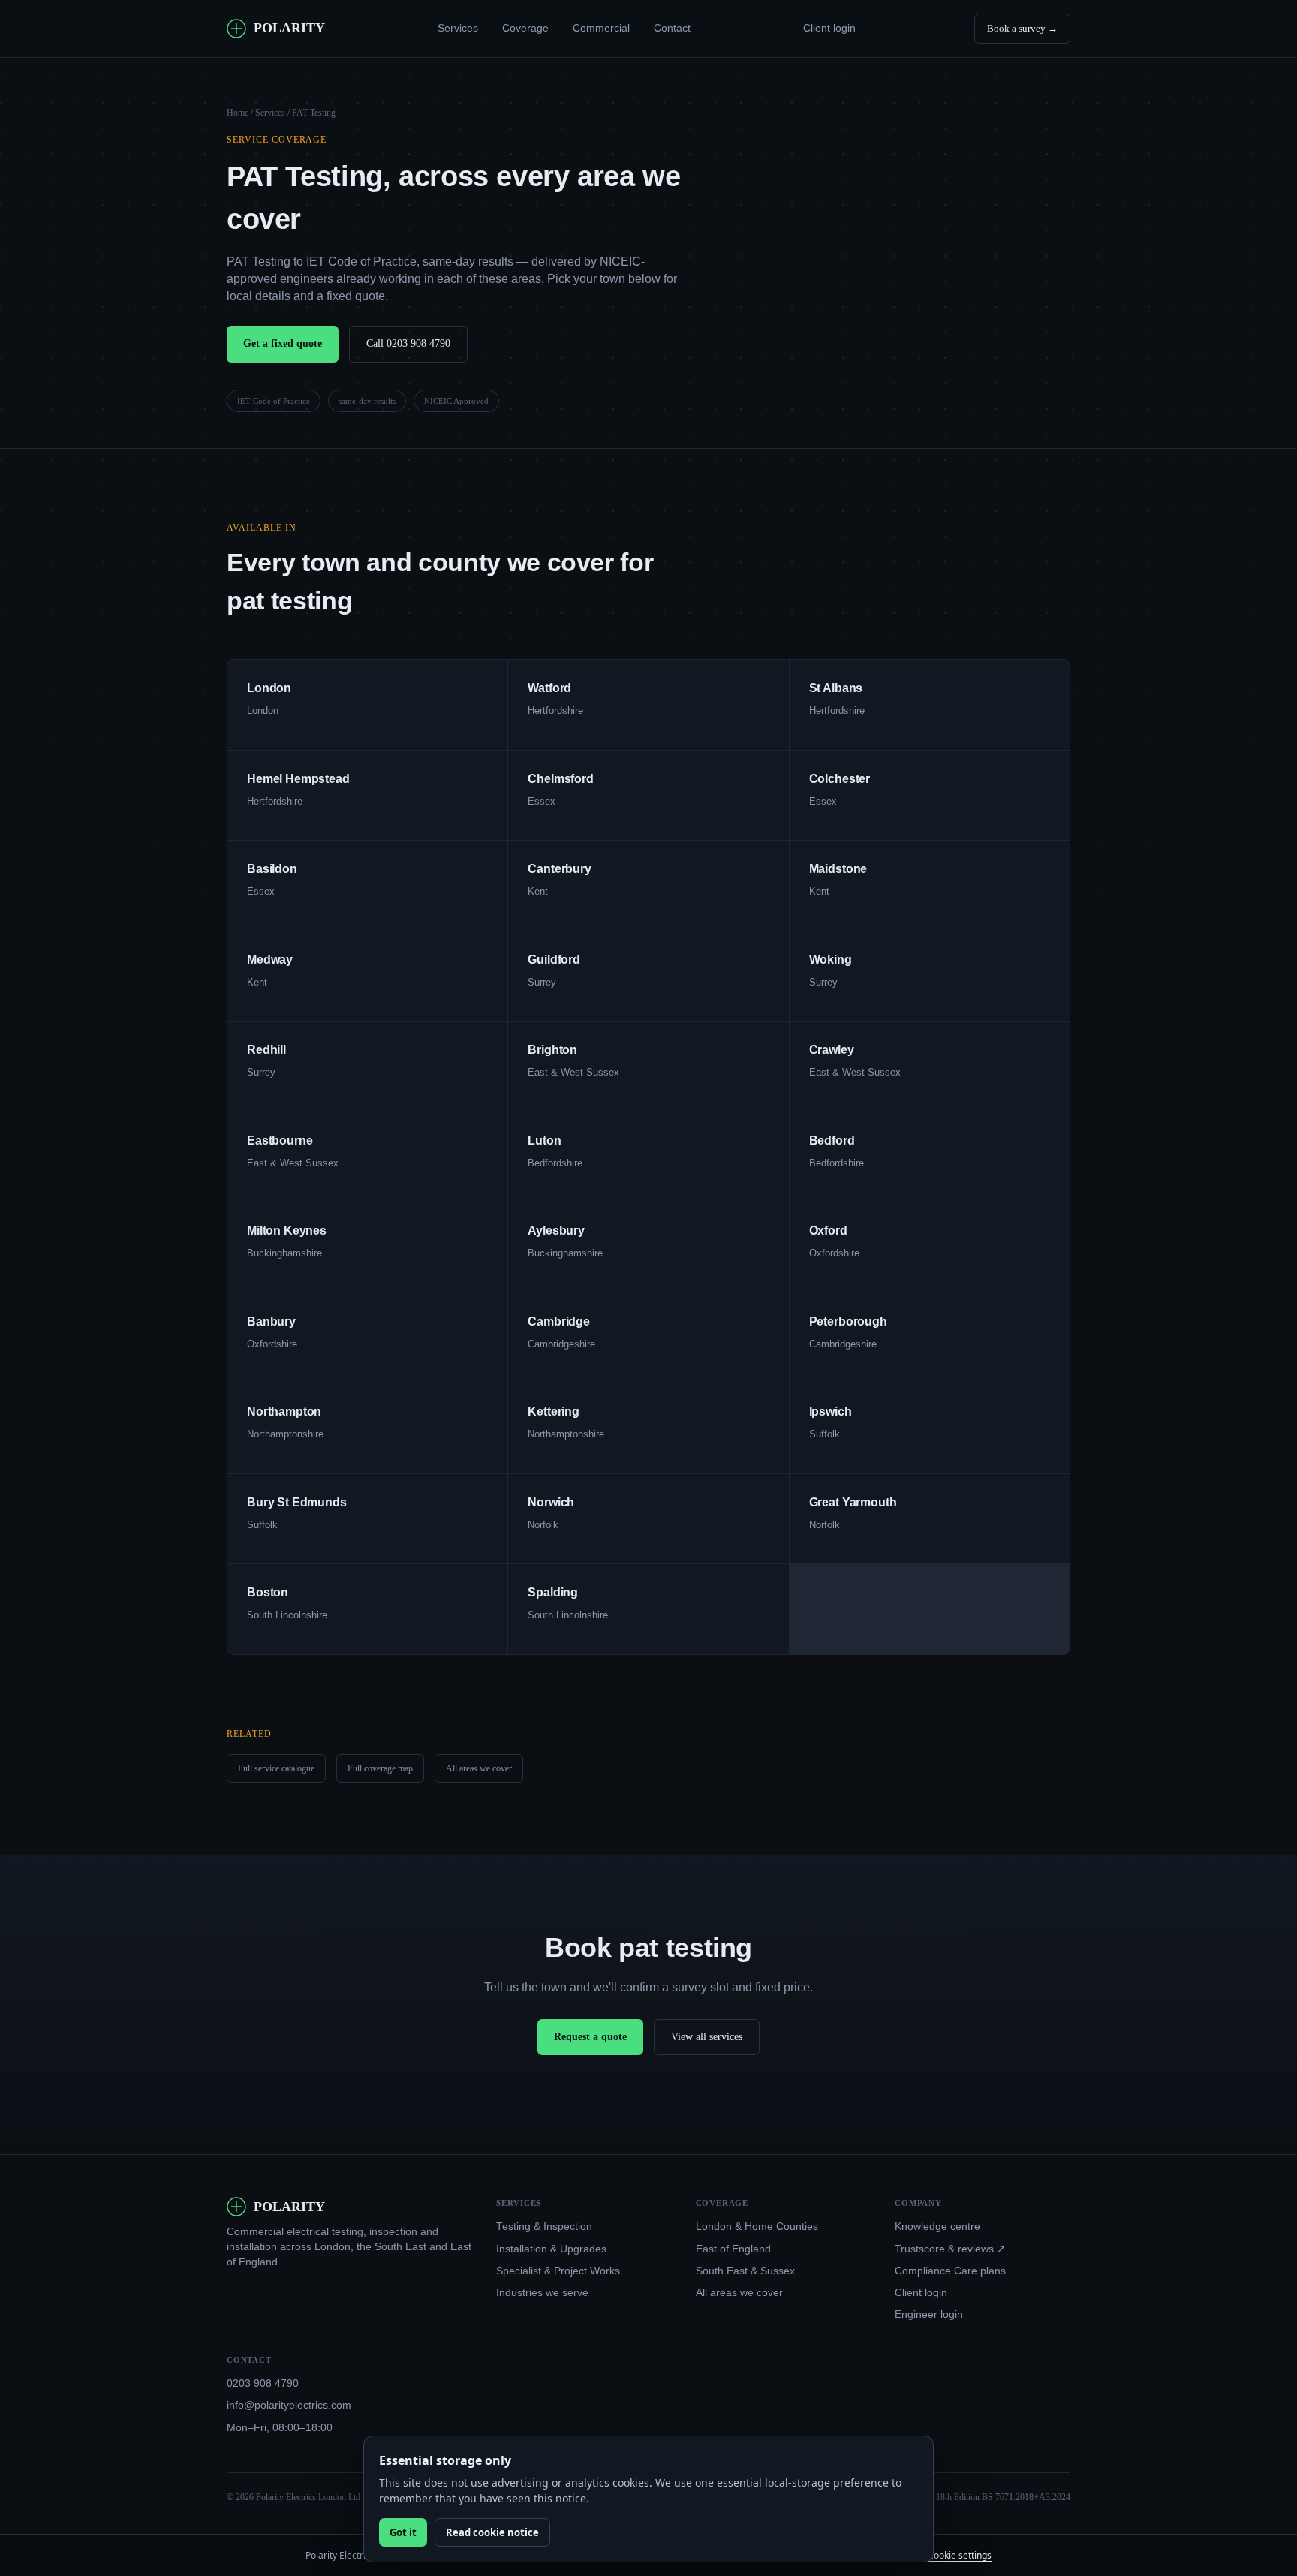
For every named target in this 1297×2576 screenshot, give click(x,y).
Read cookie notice (492, 2532)
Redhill (266, 1050)
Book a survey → (1022, 28)
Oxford (828, 1231)
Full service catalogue (276, 1768)
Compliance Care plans (950, 2271)
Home (238, 113)
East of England (733, 2249)
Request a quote (590, 2037)
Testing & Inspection (544, 2227)
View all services (707, 2037)
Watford (549, 688)
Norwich (551, 1502)
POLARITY (289, 28)
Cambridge (559, 1321)
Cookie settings (960, 2555)
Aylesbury (556, 1231)
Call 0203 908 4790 (408, 343)
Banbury (271, 1321)
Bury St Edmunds (297, 1502)
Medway (270, 960)
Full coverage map (380, 1768)
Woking (831, 960)
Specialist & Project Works (558, 2271)
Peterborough (848, 1321)
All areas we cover (479, 1768)
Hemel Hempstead (298, 779)
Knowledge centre (937, 2227)
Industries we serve (542, 2293)
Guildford (554, 960)
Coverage (525, 28)
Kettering (554, 1411)
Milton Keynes (287, 1231)
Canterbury (559, 869)
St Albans (836, 688)
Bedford (832, 1141)
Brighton (552, 1050)
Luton (544, 1141)
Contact (672, 28)
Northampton (284, 1411)
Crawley (832, 1050)
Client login (829, 28)
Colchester (840, 779)
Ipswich (831, 1411)
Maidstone (838, 869)
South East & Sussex (745, 2271)
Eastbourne (280, 1141)
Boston (268, 1592)
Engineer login (929, 2314)
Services (458, 28)
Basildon (272, 869)
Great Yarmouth (853, 1502)
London (269, 688)
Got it (403, 2532)
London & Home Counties (757, 2227)
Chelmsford (560, 779)
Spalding (553, 1592)
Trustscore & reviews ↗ (950, 2249)
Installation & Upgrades (551, 2249)
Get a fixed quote (283, 343)
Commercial (601, 28)
